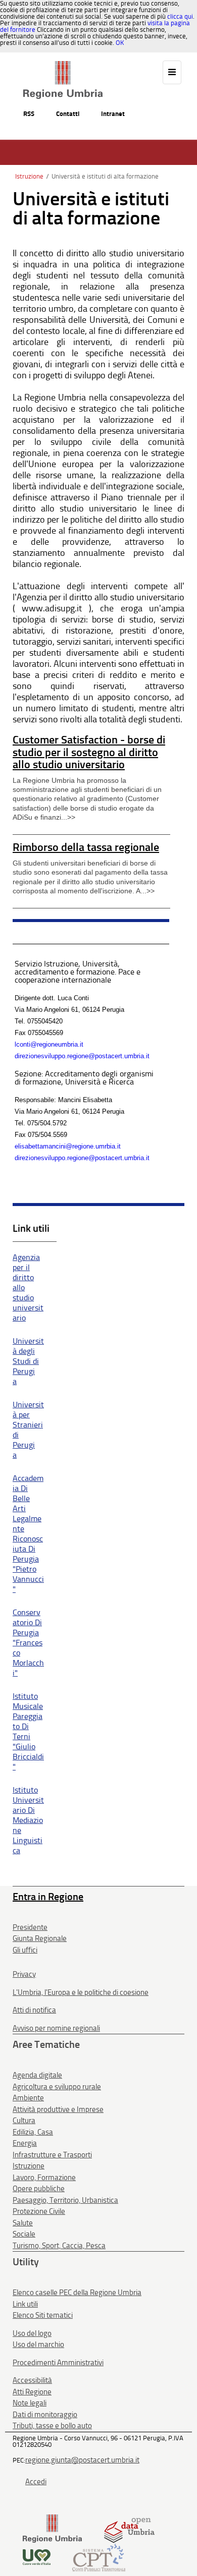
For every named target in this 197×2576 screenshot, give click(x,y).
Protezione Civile (39, 2211)
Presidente (30, 1927)
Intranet (113, 114)
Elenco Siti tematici (43, 2315)
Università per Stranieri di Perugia (28, 1430)
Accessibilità (32, 2380)
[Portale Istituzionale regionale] (52, 2528)
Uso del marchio (38, 2344)
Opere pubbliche (39, 2189)
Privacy (24, 1974)
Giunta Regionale (40, 1938)
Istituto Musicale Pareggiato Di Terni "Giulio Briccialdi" (28, 1731)
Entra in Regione (48, 1897)
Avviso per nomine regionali (56, 2028)
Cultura (24, 2121)
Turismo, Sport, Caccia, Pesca (59, 2246)
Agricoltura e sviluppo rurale (57, 2087)
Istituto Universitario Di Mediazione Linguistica (28, 1820)
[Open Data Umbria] (129, 2528)
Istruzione (29, 176)
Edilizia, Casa (33, 2132)
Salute (23, 2223)
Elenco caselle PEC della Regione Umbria (77, 2293)
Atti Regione (32, 2392)
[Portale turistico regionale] (37, 2557)
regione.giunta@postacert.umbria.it (82, 2460)
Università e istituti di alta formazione (105, 176)
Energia (25, 2143)
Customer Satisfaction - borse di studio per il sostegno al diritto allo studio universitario (89, 752)
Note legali (30, 2403)
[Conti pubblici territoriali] (99, 2557)
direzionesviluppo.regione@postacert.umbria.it (82, 1056)
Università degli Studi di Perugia (28, 1361)
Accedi (36, 2482)
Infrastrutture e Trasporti (52, 2155)
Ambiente (28, 2098)
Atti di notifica (34, 2010)
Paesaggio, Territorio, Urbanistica (65, 2200)
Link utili (25, 2304)
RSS (29, 114)
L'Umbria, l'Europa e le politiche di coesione (81, 1992)
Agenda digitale (37, 2075)
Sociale (24, 2234)
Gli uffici (25, 1950)
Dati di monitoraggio (45, 2415)
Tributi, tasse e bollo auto (52, 2426)
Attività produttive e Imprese (58, 2109)
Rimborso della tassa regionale (86, 847)
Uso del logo (32, 2333)
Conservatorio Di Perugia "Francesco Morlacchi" (28, 1643)
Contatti (68, 114)
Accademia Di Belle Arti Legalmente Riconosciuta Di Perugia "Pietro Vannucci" (28, 1534)
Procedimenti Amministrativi (58, 2363)
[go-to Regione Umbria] (63, 66)
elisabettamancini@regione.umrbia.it (68, 1146)
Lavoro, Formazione (44, 2178)
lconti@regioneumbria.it (49, 1044)
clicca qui (180, 16)
